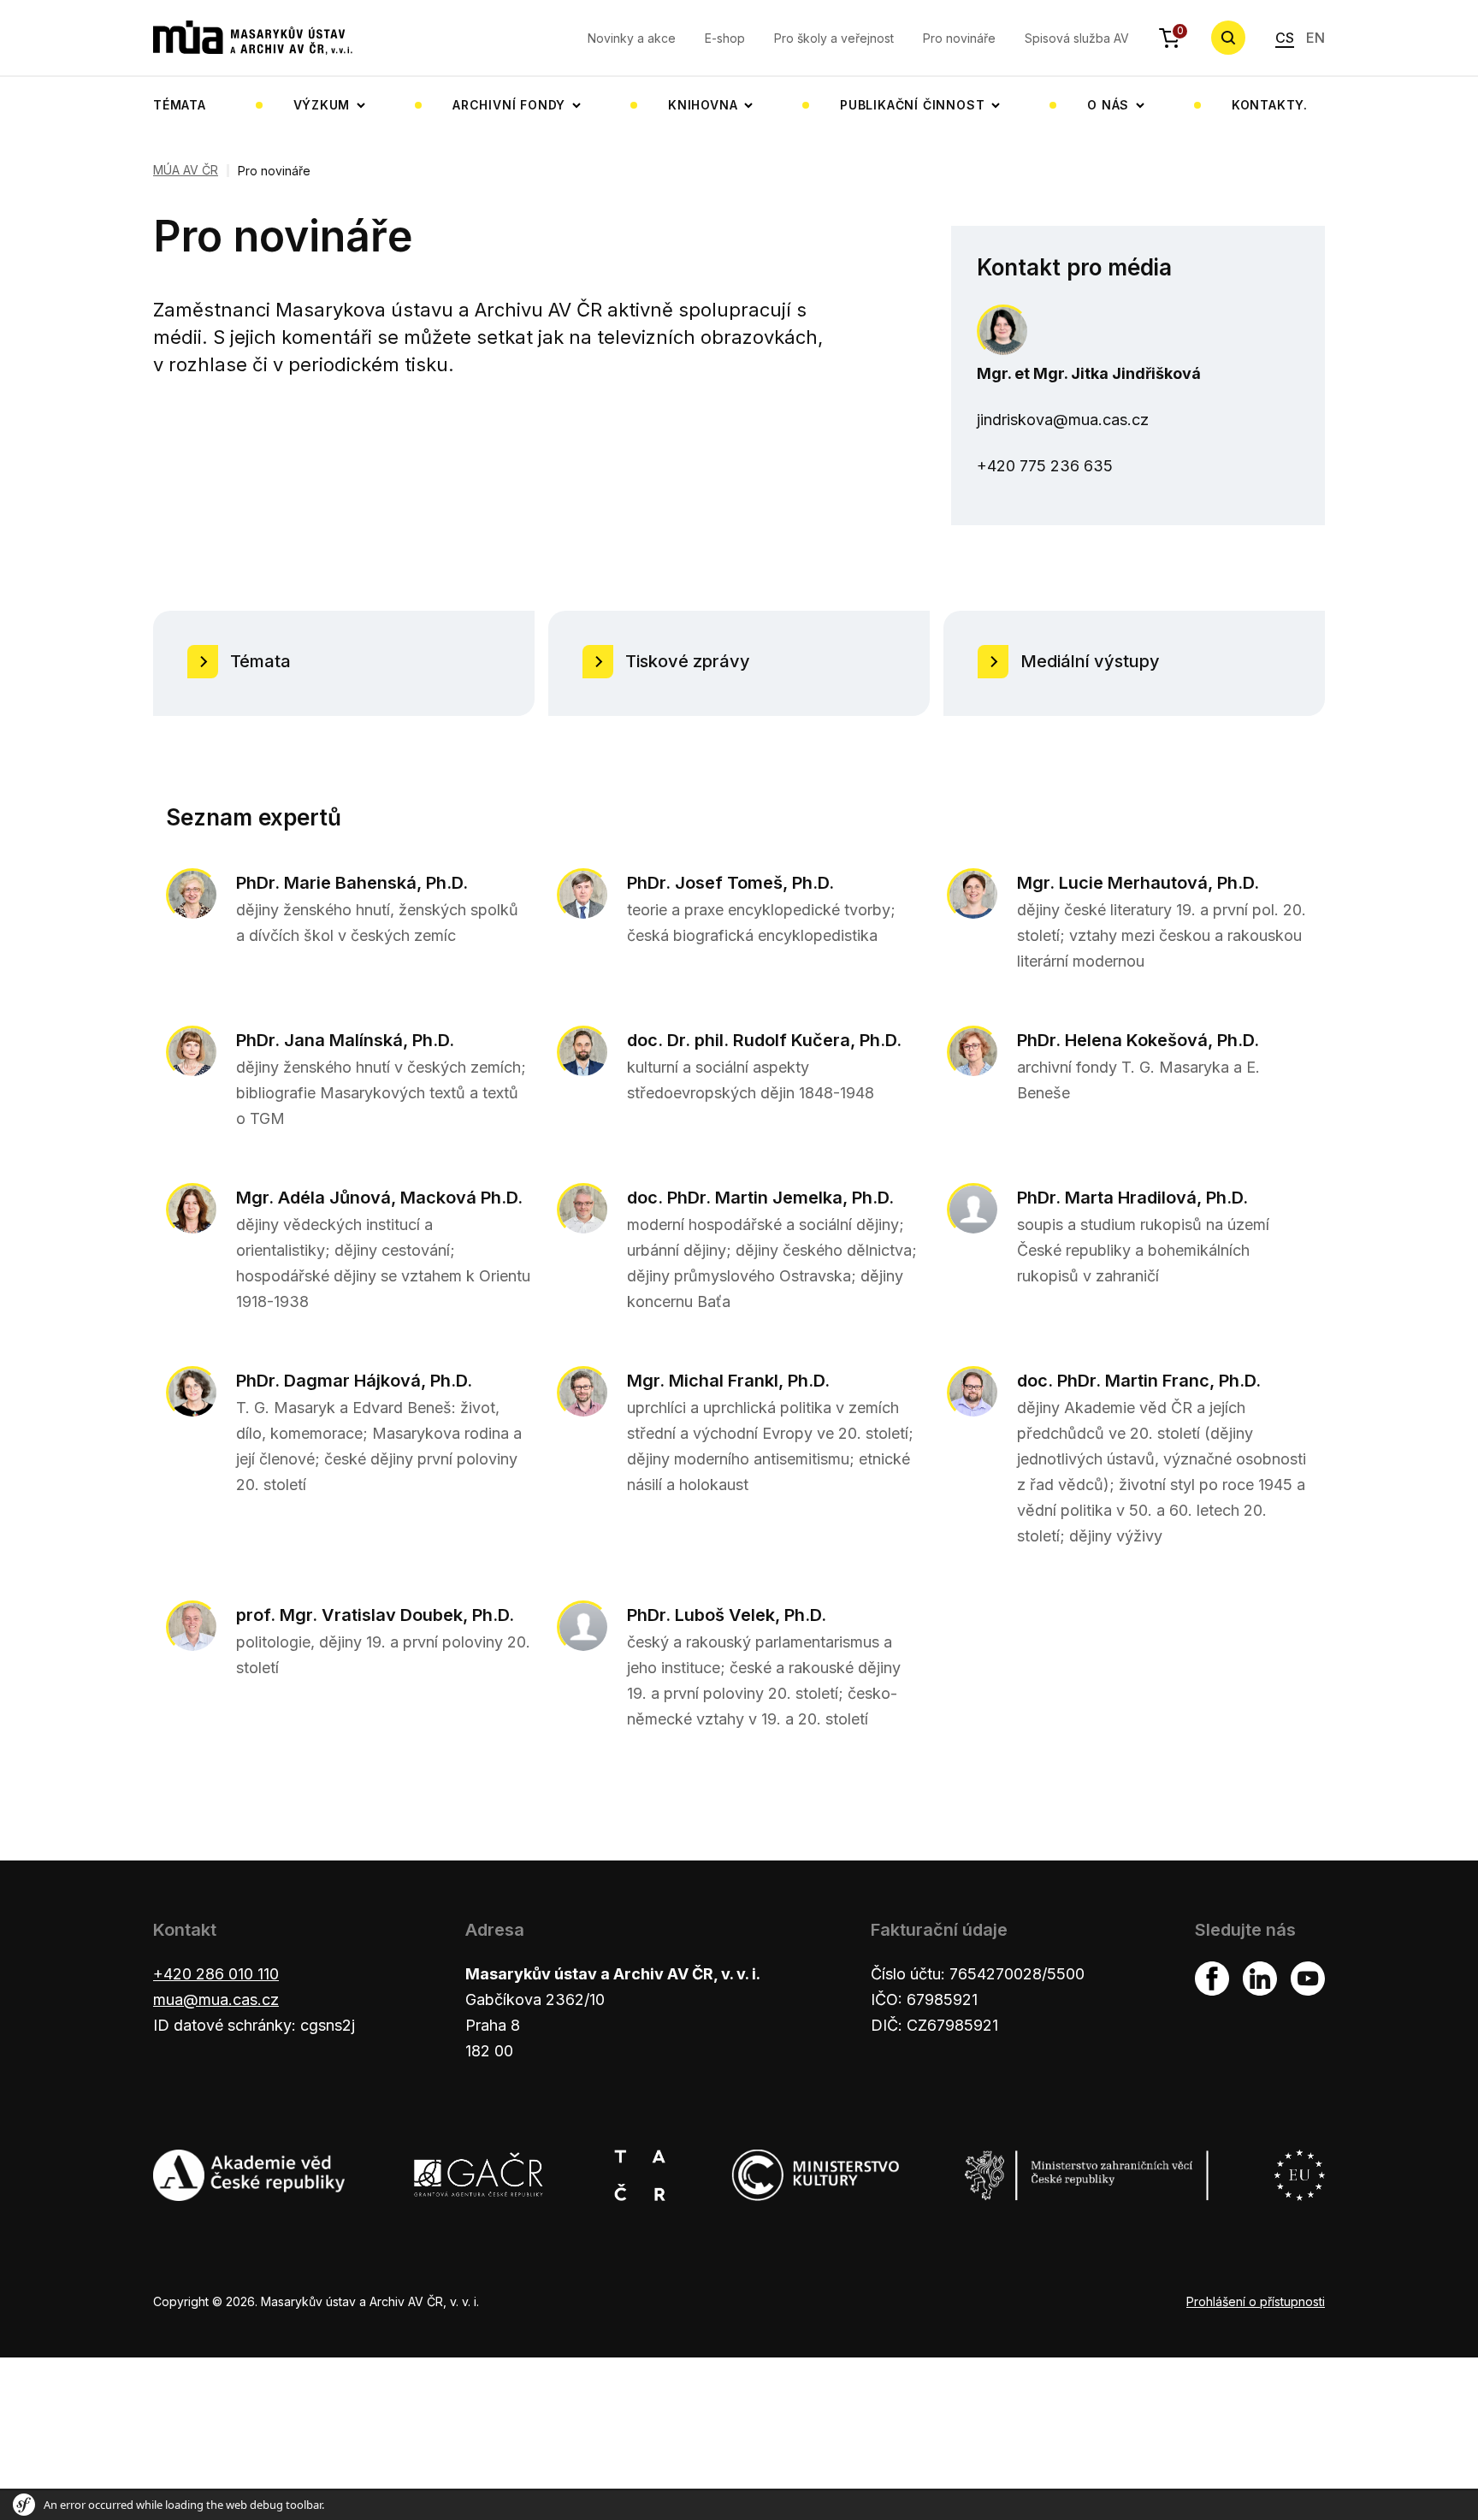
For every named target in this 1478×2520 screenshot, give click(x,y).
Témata (180, 105)
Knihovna (703, 105)
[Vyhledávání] (1228, 38)
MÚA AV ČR (186, 170)
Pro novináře (959, 38)
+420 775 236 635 (1045, 466)
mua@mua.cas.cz (216, 1999)
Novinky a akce (632, 38)
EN (1315, 38)
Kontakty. (1270, 105)
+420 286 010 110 (216, 1974)
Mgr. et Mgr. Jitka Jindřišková (1089, 373)
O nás (1108, 105)
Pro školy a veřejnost (834, 38)
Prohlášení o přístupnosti (1256, 2301)
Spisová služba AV (1077, 38)
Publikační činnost (912, 105)
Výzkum (322, 105)
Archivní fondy (509, 105)
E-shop (725, 38)
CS (1285, 38)
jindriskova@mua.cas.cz (1063, 420)
